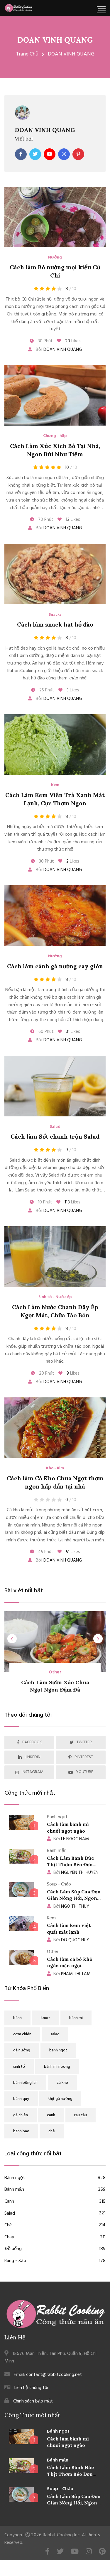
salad (55, 2034)
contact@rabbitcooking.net (54, 2375)
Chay (55, 2237)
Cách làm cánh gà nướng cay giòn (55, 966)
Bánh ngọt (55, 2178)
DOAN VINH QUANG (55, 40)
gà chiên (21, 2115)
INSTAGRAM (33, 1772)
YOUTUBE (85, 1772)
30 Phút (45, 341)
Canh (55, 2202)
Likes (73, 341)
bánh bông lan (25, 2083)
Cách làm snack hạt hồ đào (55, 624)
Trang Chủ (27, 54)
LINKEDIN (33, 1757)
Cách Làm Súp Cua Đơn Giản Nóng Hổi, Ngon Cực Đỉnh (74, 1898)
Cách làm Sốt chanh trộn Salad (55, 1136)
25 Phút (46, 690)
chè (52, 2131)
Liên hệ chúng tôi (31, 2388)
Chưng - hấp (55, 436)
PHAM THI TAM (72, 1974)
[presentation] (12, 1639)
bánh (17, 2018)
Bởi (58, 350)
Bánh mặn (55, 2190)
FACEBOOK (32, 1742)
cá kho (62, 2083)
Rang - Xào (55, 2261)
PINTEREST (84, 1757)
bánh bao (21, 2131)
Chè (55, 2225)
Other (55, 1672)
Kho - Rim (55, 1468)
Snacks (55, 615)
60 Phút (45, 1032)
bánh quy (21, 2099)
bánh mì (76, 2018)
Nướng (55, 258)
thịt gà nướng (60, 2099)
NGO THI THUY (71, 1907)
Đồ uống (55, 2249)
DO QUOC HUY (71, 1940)
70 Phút (45, 520)
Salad (55, 1127)
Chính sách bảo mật (33, 2401)
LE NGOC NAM (71, 1839)
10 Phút (44, 1202)
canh (51, 2115)
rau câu (81, 2115)
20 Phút (46, 1373)
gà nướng (22, 2050)
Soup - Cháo (60, 2489)
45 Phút (45, 1552)
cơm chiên (22, 2034)
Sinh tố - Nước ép (55, 1297)
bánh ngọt (58, 2050)
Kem (55, 785)
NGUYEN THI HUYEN (76, 1873)
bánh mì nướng (57, 2067)
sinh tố (19, 2067)
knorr (45, 2018)
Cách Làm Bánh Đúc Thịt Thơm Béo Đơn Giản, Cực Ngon (70, 1865)
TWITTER (84, 1742)
